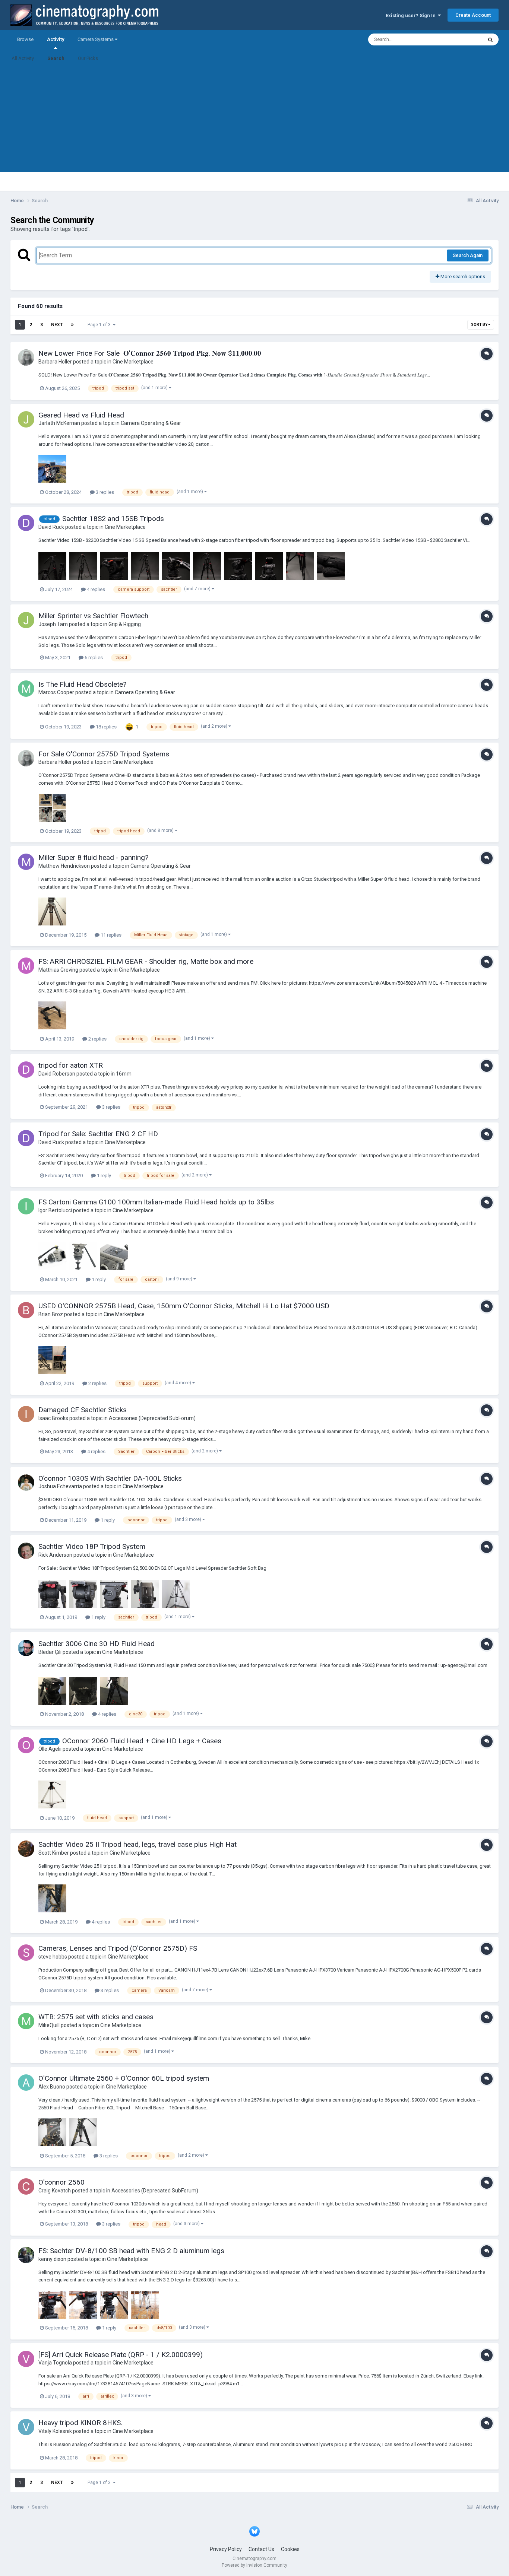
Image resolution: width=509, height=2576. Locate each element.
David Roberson (57, 1074)
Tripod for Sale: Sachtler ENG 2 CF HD (98, 1134)
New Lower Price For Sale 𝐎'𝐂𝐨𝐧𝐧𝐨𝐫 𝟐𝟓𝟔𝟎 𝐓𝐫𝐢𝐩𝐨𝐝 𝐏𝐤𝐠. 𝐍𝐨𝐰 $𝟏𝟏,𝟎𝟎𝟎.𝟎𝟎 (150, 353)
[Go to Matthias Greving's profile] (26, 966)
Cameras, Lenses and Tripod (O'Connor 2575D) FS (118, 1948)
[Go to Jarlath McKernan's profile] (26, 419)
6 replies (93, 658)
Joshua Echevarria (60, 1486)
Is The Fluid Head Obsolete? (82, 684)
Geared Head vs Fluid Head (81, 415)
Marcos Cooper (56, 692)
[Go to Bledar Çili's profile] (26, 1648)
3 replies (104, 492)
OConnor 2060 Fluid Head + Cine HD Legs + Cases (142, 1741)
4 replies (95, 589)
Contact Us (261, 2549)
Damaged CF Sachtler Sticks (83, 1410)
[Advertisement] (255, 120)
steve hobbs (53, 1957)
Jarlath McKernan (59, 423)
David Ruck (51, 527)
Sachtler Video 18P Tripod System (92, 1546)
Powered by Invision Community (255, 2565)
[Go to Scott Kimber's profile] (26, 1849)
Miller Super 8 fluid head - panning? (93, 857)
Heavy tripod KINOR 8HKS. (80, 2423)
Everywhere (460, 39)
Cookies (290, 2549)
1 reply (103, 1176)
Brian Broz (51, 1314)
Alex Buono (52, 2087)
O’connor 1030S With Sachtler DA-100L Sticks (110, 1478)
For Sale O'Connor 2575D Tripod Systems (104, 754)
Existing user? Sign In (412, 15)
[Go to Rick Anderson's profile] (26, 1551)
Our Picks (88, 58)
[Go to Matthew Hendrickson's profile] (26, 862)
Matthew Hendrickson (64, 866)
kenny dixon (52, 2259)
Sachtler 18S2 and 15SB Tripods (113, 519)
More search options (462, 277)
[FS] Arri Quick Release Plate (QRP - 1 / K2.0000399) (121, 2355)
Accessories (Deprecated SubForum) (152, 1418)
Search (56, 58)
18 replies (106, 727)
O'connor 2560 (61, 2182)
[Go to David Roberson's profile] (26, 1070)
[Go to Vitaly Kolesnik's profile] (26, 2427)
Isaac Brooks (53, 1418)
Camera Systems (96, 39)
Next (57, 325)
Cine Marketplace (133, 362)
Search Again (468, 255)
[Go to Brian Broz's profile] (26, 1310)
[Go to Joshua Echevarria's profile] (26, 1483)
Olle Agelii (50, 1749)
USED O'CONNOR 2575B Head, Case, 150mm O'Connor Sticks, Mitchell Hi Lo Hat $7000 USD (184, 1306)
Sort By (480, 325)
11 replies (110, 935)
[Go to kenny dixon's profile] (26, 2255)
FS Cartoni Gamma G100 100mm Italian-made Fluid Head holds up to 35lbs (156, 1202)
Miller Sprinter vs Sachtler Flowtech (93, 616)
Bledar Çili (50, 1652)
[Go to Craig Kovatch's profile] (26, 2186)
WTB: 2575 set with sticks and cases (96, 2017)
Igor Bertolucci (55, 1210)
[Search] (490, 39)
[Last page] (72, 325)
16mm (124, 1074)
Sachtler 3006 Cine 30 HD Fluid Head (97, 1644)
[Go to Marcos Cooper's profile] (26, 689)
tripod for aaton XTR (71, 1065)
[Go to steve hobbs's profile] (26, 1953)
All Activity (23, 58)
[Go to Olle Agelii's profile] (26, 1745)
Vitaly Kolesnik (55, 2431)
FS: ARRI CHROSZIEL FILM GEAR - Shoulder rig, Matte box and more (146, 961)
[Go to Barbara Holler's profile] (26, 358)
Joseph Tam (53, 624)
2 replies (97, 1039)
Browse (25, 39)
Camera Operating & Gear (151, 423)
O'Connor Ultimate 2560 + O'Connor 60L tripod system (124, 2078)
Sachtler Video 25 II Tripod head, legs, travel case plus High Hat (137, 1844)
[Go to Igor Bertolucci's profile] (26, 1206)
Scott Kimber (54, 1853)
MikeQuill (49, 2025)
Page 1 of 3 (100, 325)
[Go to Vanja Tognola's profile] (26, 2359)
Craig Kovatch (55, 2191)
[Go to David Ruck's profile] (26, 523)
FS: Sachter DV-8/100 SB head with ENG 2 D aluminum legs (131, 2251)
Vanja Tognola (55, 2363)
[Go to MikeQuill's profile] (26, 2021)
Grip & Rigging (125, 624)
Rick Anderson (55, 1555)
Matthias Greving (58, 970)
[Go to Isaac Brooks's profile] (26, 1414)
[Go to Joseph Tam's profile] (26, 620)
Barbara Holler (55, 362)
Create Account (473, 15)
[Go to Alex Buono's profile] (26, 2083)
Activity (56, 39)
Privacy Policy (226, 2549)
